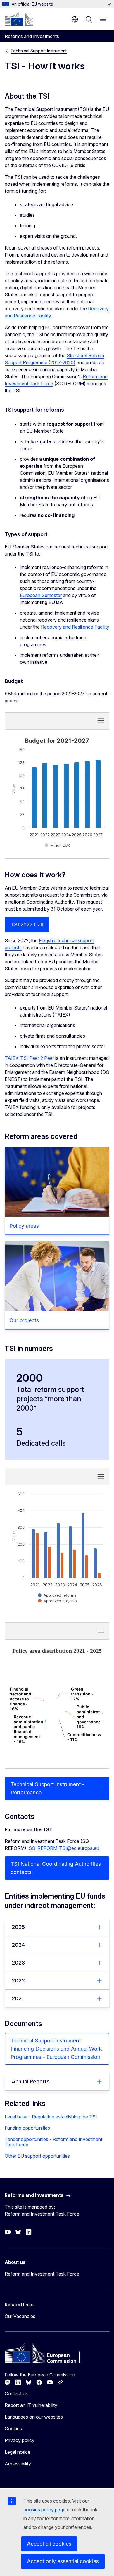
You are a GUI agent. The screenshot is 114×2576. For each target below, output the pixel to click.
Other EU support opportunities (37, 2156)
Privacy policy (20, 2440)
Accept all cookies (49, 2544)
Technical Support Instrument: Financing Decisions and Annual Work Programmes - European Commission (56, 2049)
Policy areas (24, 1226)
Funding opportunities (27, 2128)
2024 (18, 1945)
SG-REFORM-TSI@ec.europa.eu (64, 1848)
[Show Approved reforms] (57, 1595)
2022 (18, 1981)
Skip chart (38, 720)
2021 (18, 1998)
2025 (18, 1927)
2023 (18, 1963)
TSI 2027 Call (27, 925)
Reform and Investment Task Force (42, 2274)
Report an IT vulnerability (31, 2405)
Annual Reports (31, 2081)
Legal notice (18, 2452)
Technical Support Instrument (39, 51)
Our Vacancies (20, 2316)
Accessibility (18, 2464)
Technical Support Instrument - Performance (47, 1788)
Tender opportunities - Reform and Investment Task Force (53, 2142)
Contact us (16, 2393)
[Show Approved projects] (57, 1601)
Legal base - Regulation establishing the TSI (51, 2117)
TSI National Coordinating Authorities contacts (56, 1868)
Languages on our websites (34, 2417)
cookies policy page (44, 2510)
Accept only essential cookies (63, 2561)
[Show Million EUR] (57, 845)
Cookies (13, 2429)
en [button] (75, 19)
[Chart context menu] (101, 721)
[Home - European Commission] (19, 19)
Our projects (24, 1320)
